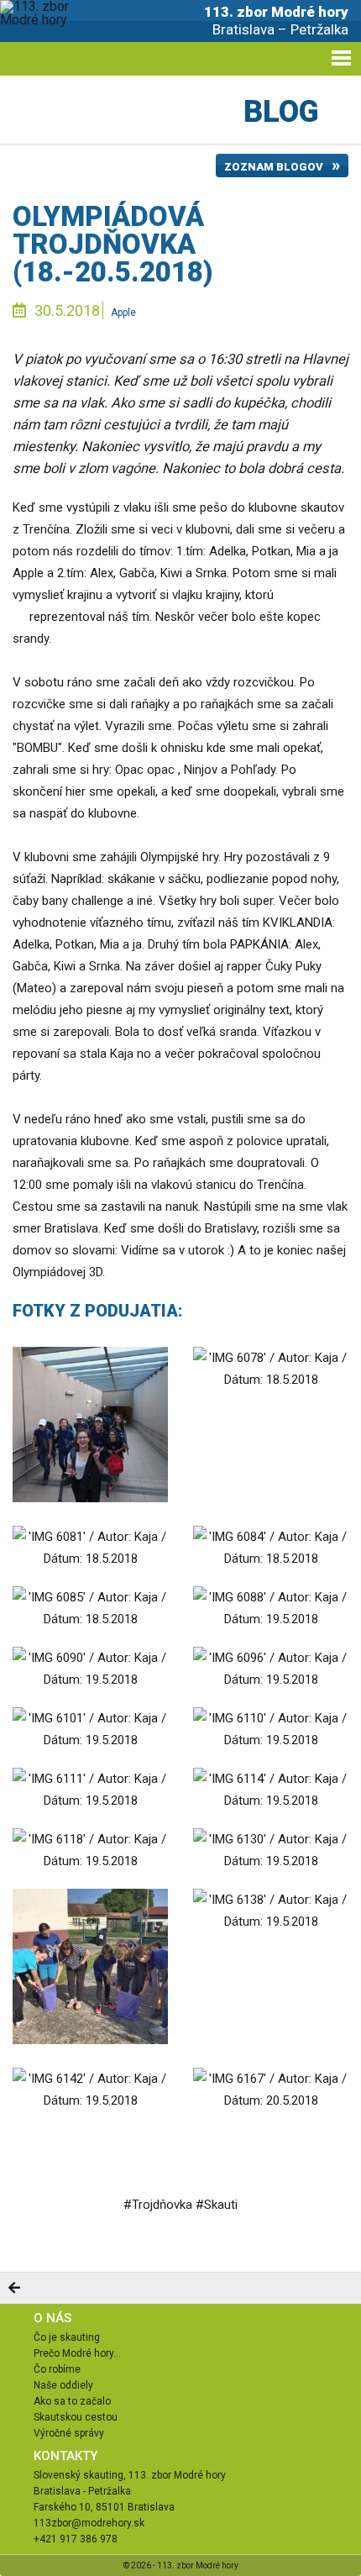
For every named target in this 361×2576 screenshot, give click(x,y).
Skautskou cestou (76, 2417)
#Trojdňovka (158, 2205)
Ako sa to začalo (72, 2401)
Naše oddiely (63, 2385)
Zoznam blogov (274, 167)
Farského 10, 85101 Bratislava (104, 2507)
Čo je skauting (67, 2337)
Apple (123, 313)
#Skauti (217, 2205)
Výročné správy (69, 2433)
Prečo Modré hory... (77, 2353)
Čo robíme (57, 2369)
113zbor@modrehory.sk (89, 2523)
